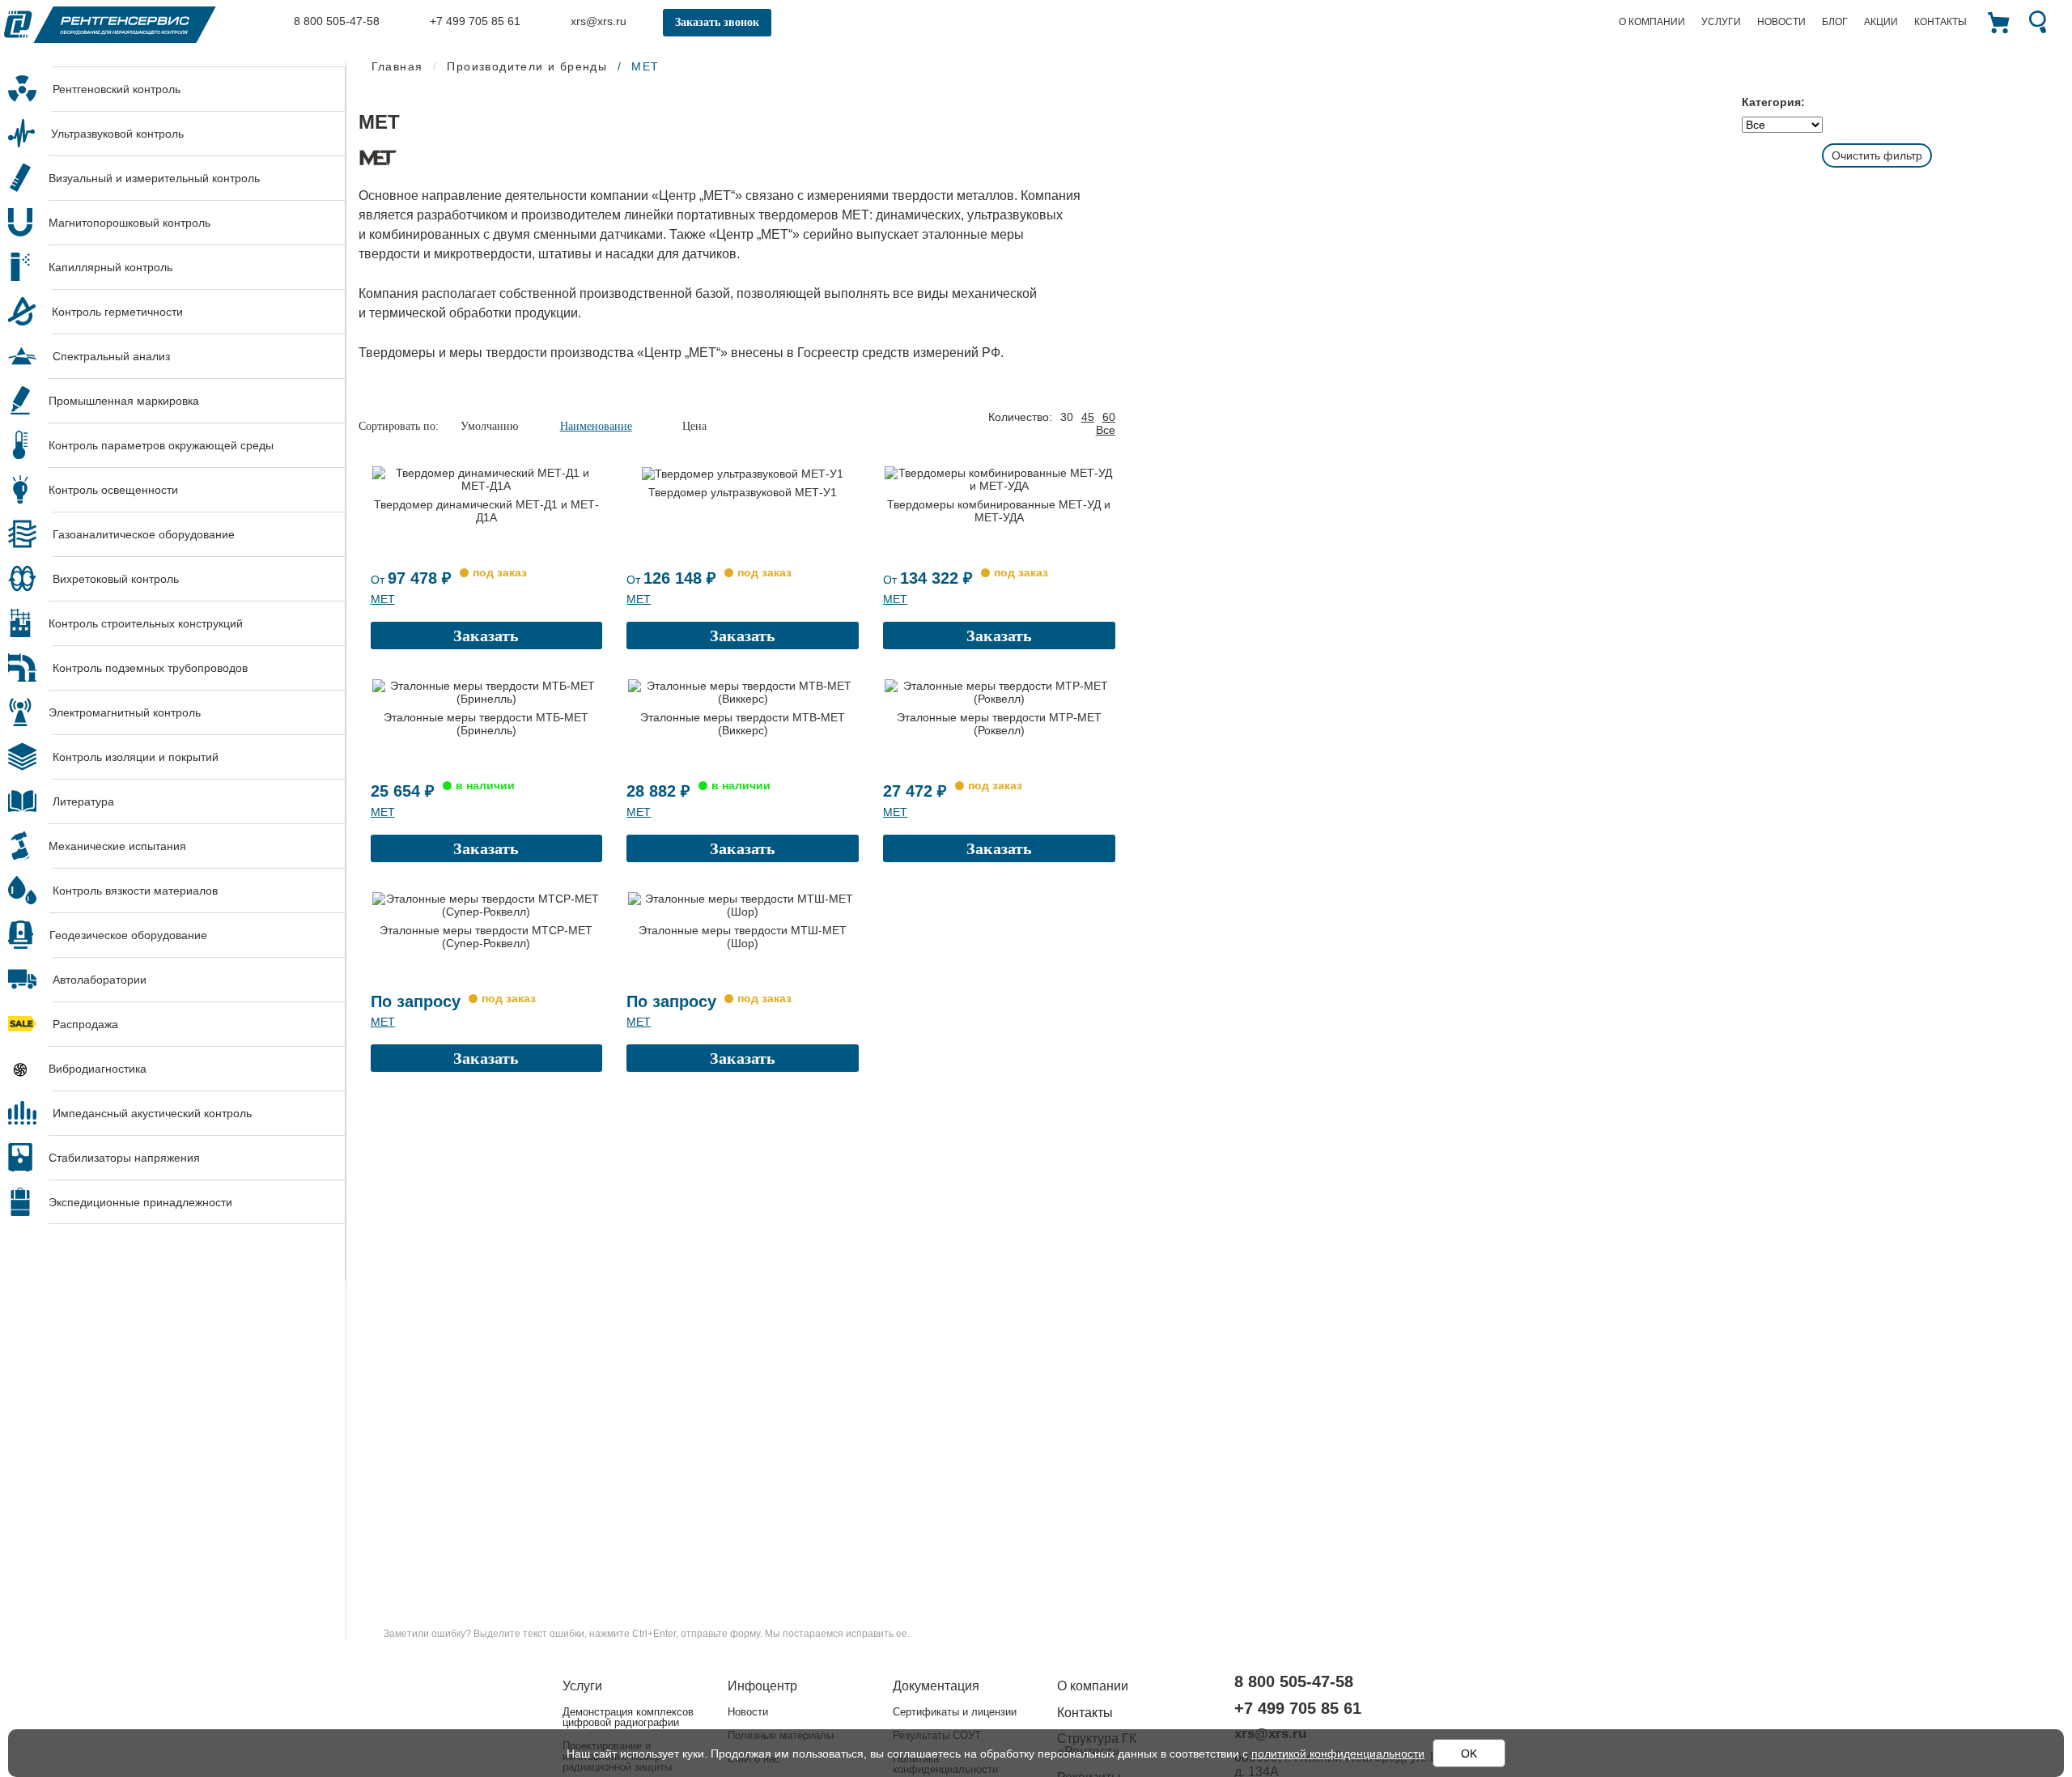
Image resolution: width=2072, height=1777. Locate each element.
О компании (1652, 22)
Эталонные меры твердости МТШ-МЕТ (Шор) (743, 937)
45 (1088, 417)
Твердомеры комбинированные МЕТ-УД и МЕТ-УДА (999, 511)
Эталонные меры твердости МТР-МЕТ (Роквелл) (999, 724)
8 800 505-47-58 (335, 21)
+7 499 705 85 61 (473, 21)
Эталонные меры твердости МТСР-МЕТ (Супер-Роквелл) (486, 937)
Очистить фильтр (1877, 155)
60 (1109, 417)
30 (1067, 417)
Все (1106, 430)
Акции (1881, 22)
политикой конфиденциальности (1338, 1754)
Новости (1781, 22)
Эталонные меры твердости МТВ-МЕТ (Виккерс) (743, 724)
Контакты (1940, 22)
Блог (1835, 22)
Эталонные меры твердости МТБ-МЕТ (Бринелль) (486, 724)
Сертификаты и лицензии (955, 1712)
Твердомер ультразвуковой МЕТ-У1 (743, 492)
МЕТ (383, 599)
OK (1469, 1754)
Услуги (1721, 22)
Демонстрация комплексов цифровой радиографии (628, 1717)
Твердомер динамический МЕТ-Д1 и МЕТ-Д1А (486, 511)
